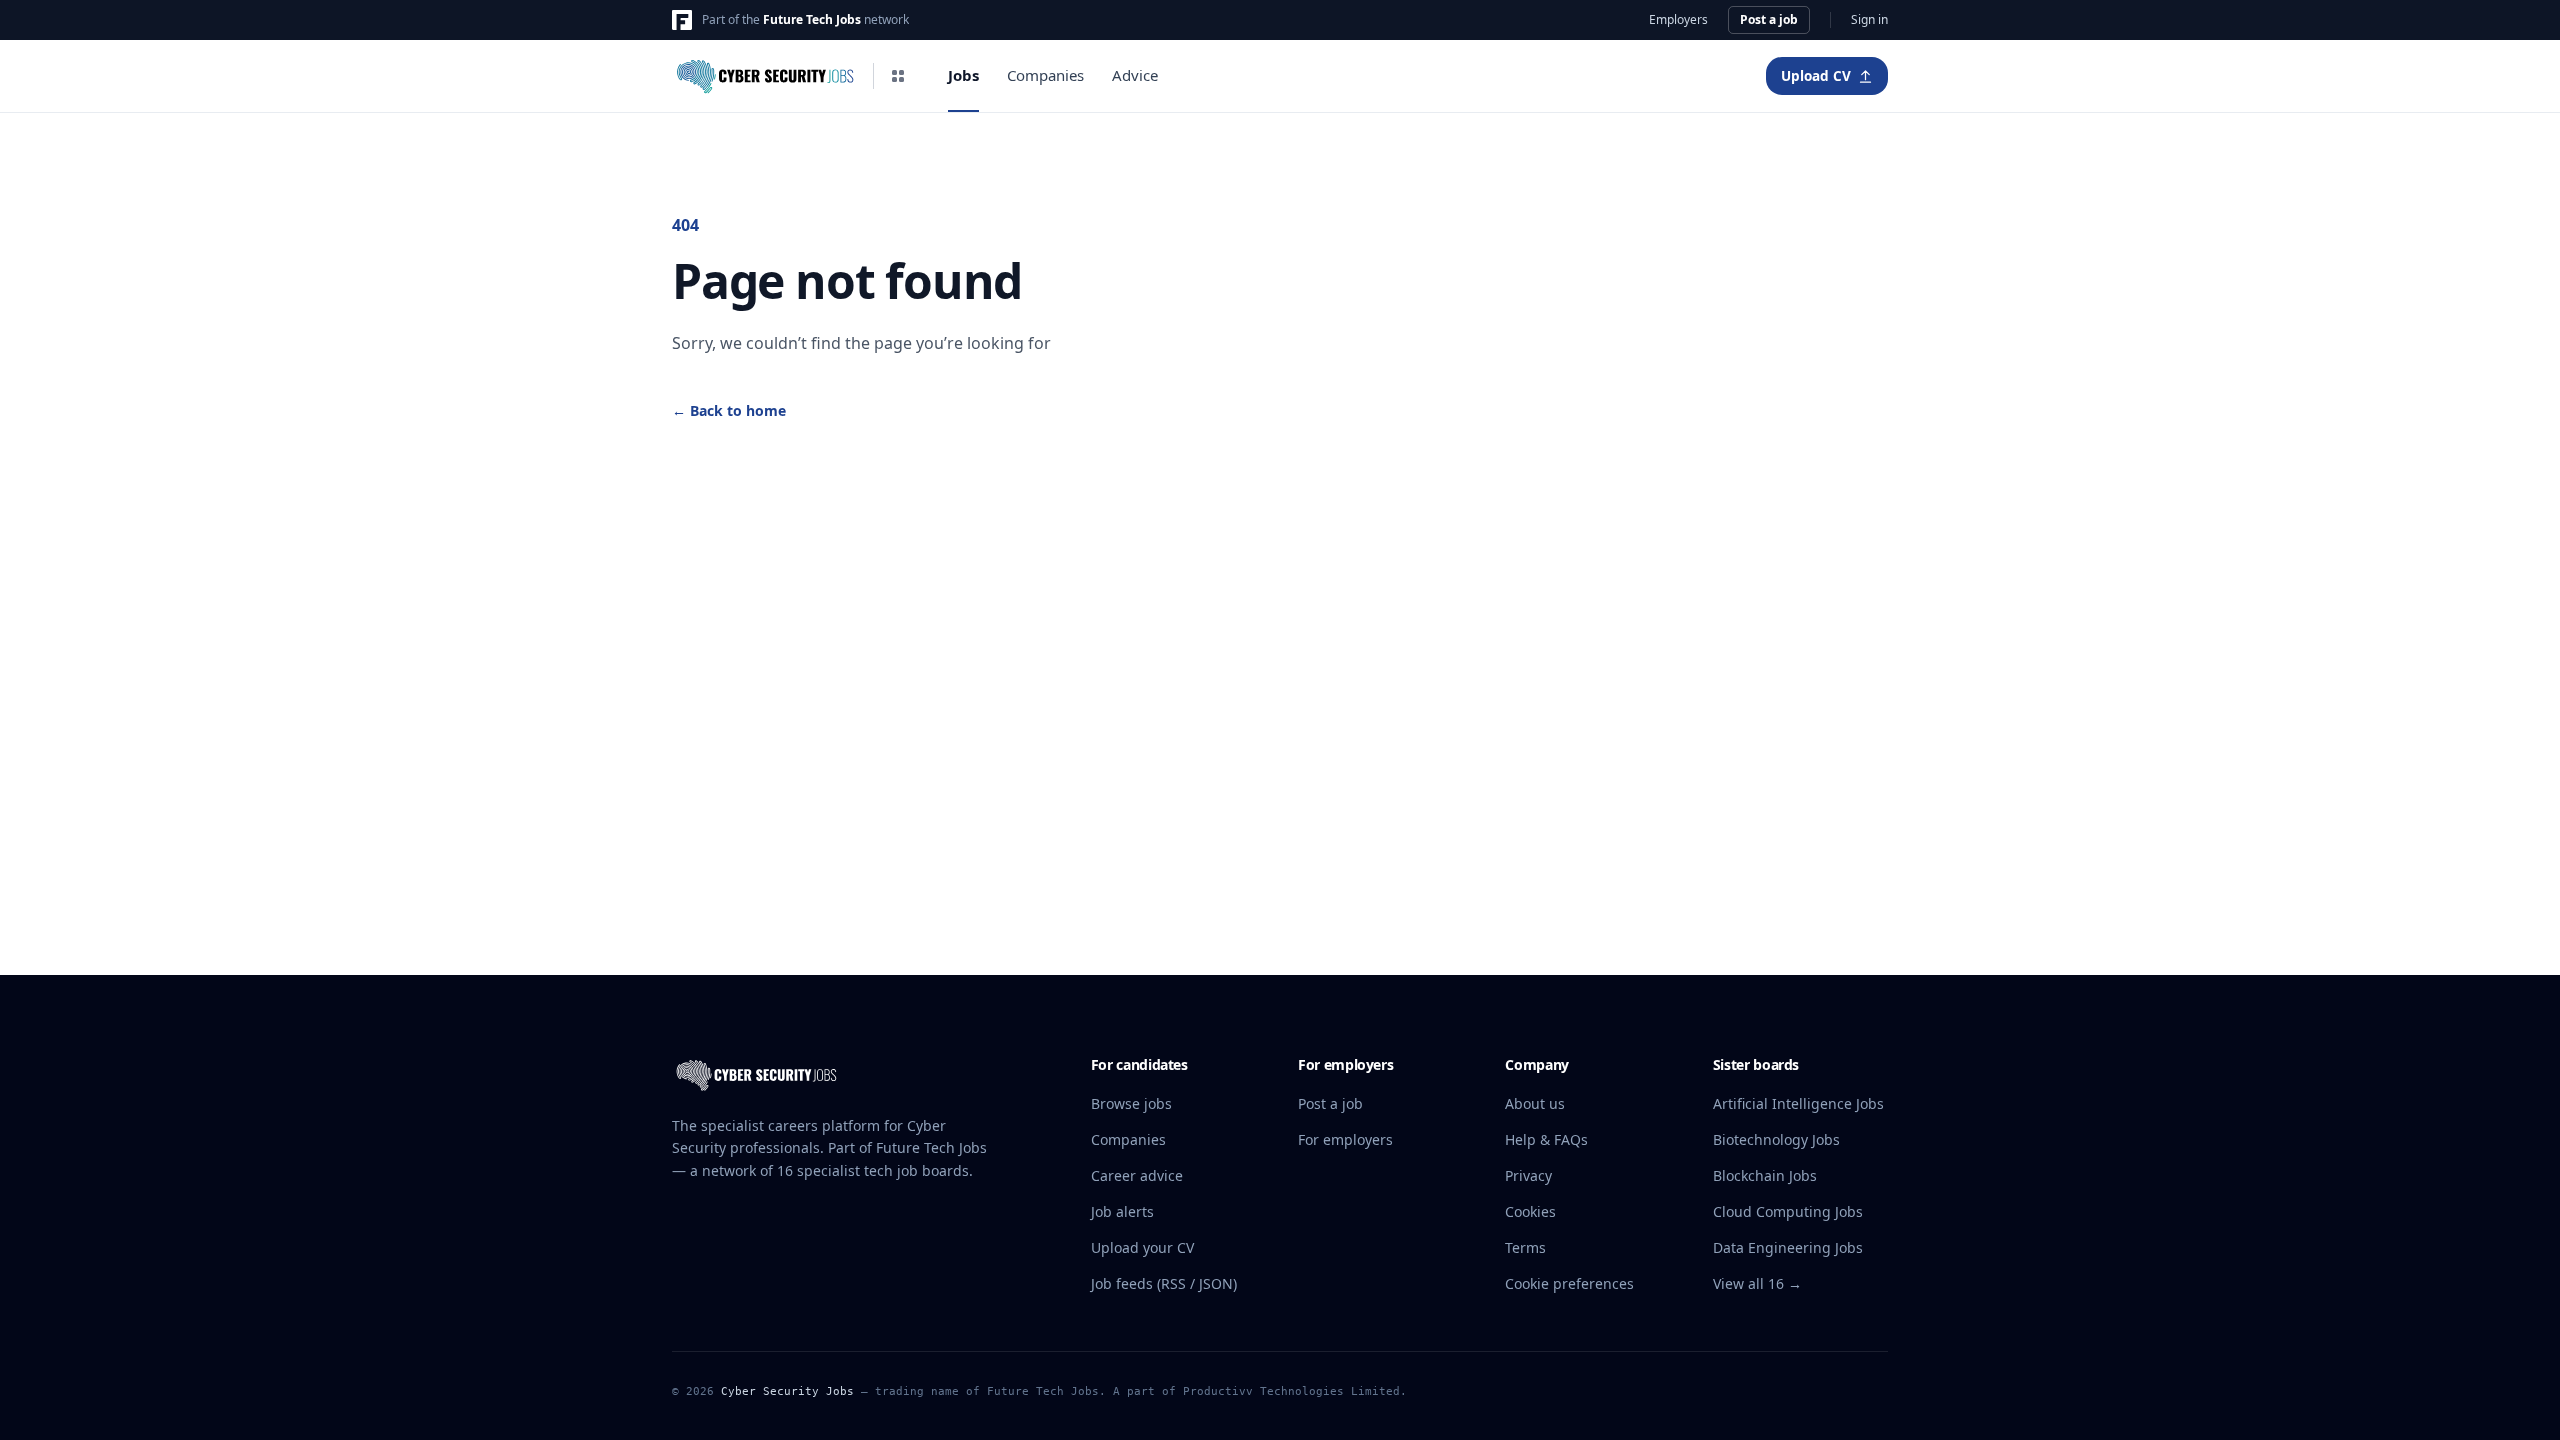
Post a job (1769, 19)
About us (1535, 1103)
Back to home (729, 410)
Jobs (963, 75)
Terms (1525, 1247)
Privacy (1528, 1175)
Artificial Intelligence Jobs (1798, 1103)
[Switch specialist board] (898, 76)
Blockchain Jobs (1765, 1175)
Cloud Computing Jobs (1788, 1211)
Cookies (1530, 1211)
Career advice (1137, 1175)
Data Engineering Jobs (1788, 1247)
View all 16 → (1757, 1283)
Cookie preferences (1569, 1283)
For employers (1345, 1139)
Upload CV (1816, 76)
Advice (1135, 75)
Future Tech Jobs (812, 19)
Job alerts (1122, 1211)
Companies (1045, 75)
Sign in (1869, 20)
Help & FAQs (1546, 1139)
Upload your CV (1142, 1247)
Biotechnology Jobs (1776, 1139)
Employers (1678, 20)
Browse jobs (1131, 1103)
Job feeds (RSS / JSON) (1164, 1283)
